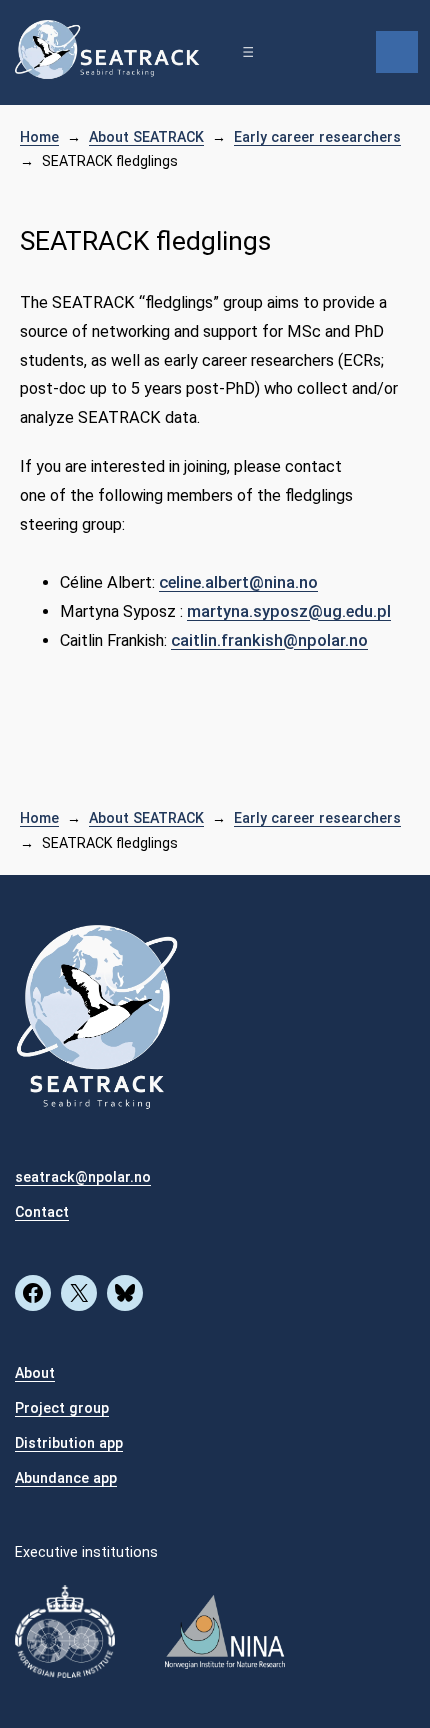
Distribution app (69, 1443)
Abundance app (66, 1478)
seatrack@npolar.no (83, 1177)
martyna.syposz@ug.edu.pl (289, 611)
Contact (42, 1212)
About (35, 1373)
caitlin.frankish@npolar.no (269, 640)
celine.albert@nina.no (238, 582)
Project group (62, 1408)
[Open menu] (248, 52)
